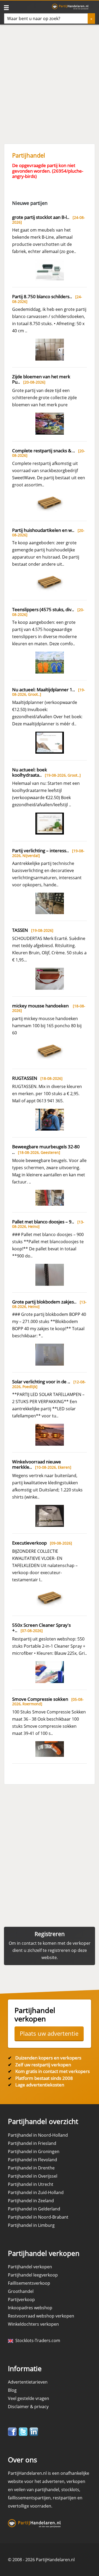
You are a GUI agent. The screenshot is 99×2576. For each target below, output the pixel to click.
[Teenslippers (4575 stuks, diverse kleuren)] (50, 662)
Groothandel (21, 2291)
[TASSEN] (50, 978)
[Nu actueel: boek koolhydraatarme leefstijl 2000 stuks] (50, 823)
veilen (20, 2490)
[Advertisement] (49, 81)
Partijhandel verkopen (30, 2267)
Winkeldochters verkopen (33, 2324)
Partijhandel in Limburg (31, 2225)
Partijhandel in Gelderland (34, 2209)
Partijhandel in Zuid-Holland (36, 2192)
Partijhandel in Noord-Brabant (38, 2217)
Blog (12, 2390)
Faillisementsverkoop (29, 2283)
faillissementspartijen (29, 2498)
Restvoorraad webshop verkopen (41, 2316)
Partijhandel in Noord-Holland (38, 2135)
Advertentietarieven (28, 2382)
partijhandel (47, 2490)
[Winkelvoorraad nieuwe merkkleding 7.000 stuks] (50, 1515)
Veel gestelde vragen (29, 2398)
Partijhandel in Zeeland (31, 2201)
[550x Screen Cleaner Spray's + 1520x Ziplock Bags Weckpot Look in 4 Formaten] (50, 1672)
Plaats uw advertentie (49, 2033)
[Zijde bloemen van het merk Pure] (50, 423)
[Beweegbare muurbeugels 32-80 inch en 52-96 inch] (50, 1197)
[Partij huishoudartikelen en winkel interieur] (50, 582)
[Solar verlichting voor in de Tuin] (50, 1434)
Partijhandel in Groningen (34, 2151)
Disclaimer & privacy (28, 2407)
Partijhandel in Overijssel (33, 2176)
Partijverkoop (21, 2299)
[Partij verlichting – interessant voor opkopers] (50, 903)
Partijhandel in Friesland (32, 2143)
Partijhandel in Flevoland (32, 2160)
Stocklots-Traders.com (37, 2340)
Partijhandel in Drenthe (31, 2168)
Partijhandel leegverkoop (33, 2275)
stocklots (70, 2490)
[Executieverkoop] (50, 1598)
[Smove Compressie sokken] (50, 1749)
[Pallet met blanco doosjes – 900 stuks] (50, 1274)
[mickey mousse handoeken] (50, 1051)
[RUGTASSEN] (50, 1119)
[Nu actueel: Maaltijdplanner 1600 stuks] (50, 742)
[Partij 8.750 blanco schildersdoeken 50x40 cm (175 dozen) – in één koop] (50, 349)
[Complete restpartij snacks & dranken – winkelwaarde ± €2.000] (50, 503)
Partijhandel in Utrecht (31, 2184)
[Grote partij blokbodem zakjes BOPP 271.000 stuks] (50, 1354)
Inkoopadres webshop (30, 2308)
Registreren (50, 1934)
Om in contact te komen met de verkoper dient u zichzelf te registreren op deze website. (50, 1950)
